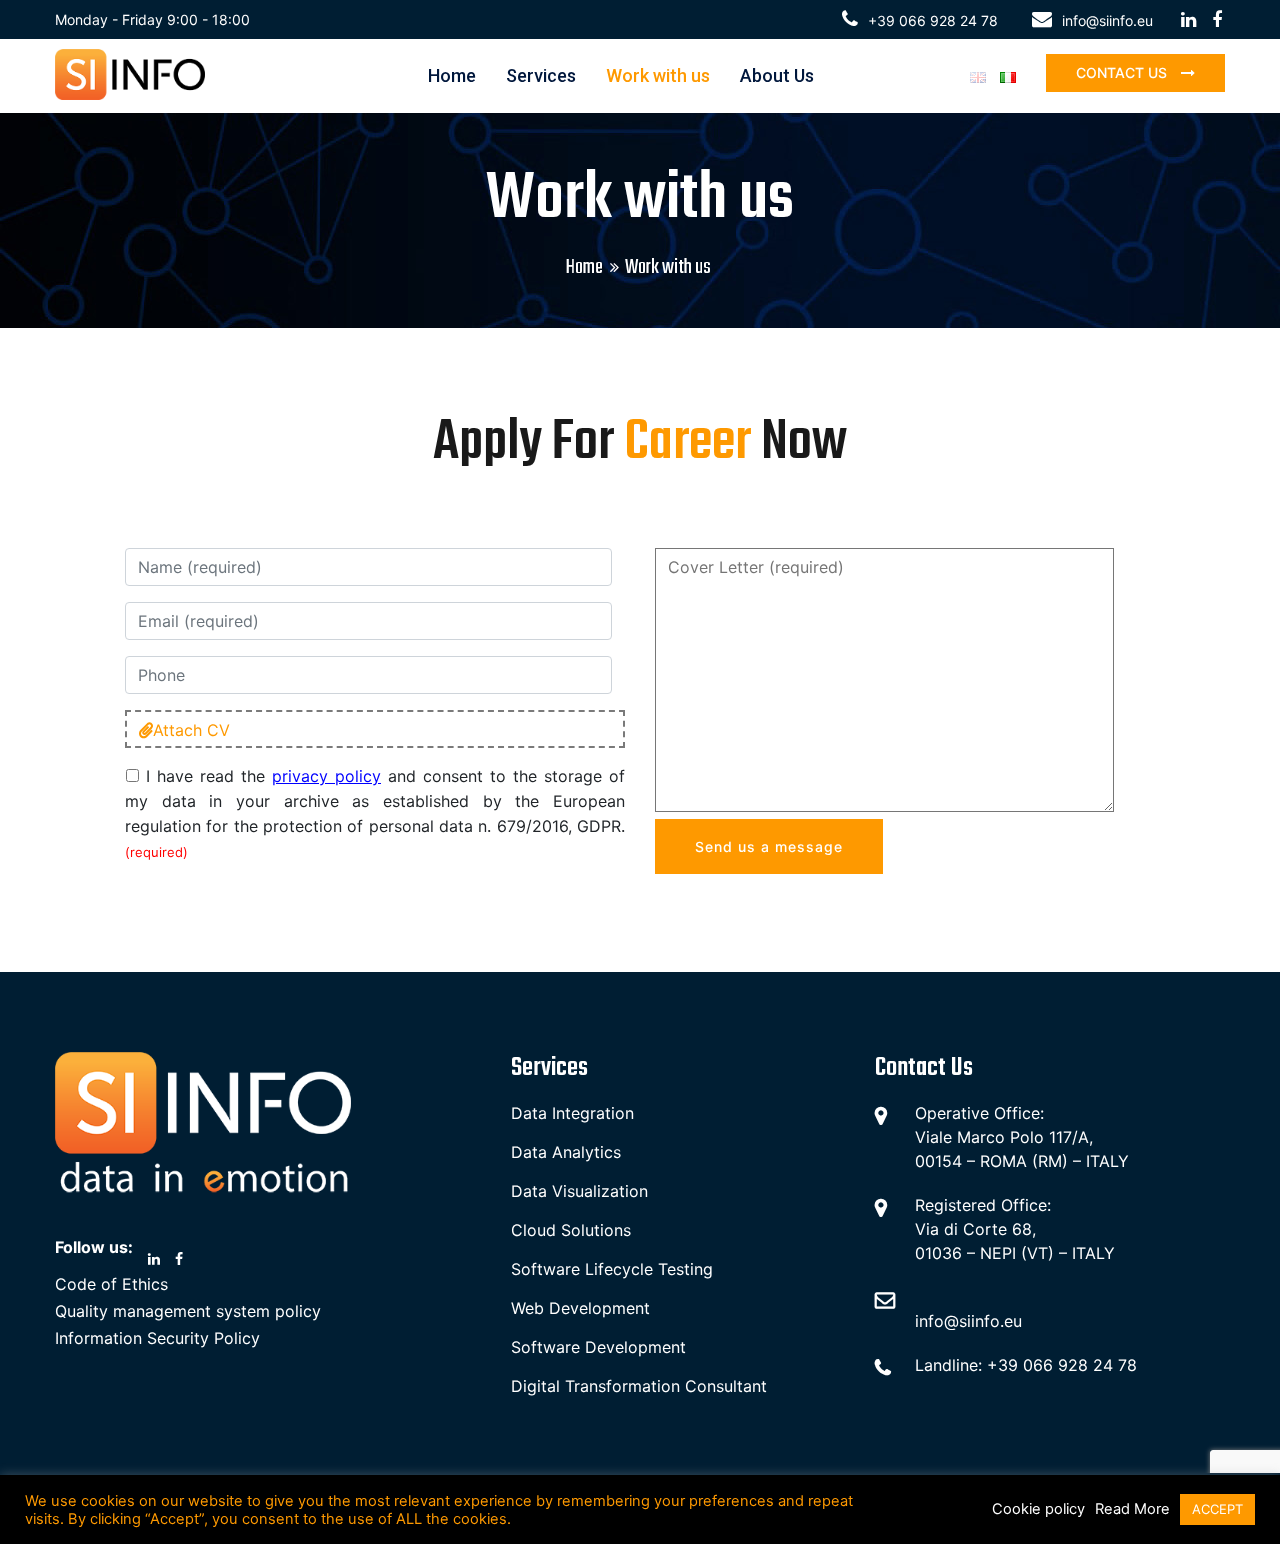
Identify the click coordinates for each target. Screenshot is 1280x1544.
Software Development (598, 1347)
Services (541, 75)
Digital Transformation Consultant (639, 1386)
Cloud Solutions (571, 1230)
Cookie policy (1038, 1509)
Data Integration (572, 1113)
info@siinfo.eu (1107, 20)
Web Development (580, 1308)
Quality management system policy (188, 1311)
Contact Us (1123, 72)
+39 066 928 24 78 (933, 20)
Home (452, 75)
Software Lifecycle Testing (612, 1269)
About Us (777, 75)
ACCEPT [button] (1217, 1509)
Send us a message (769, 846)
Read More (1132, 1509)
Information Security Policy (157, 1338)
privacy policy (326, 776)
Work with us (658, 75)
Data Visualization (579, 1191)
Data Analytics (566, 1152)
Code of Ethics (111, 1284)
